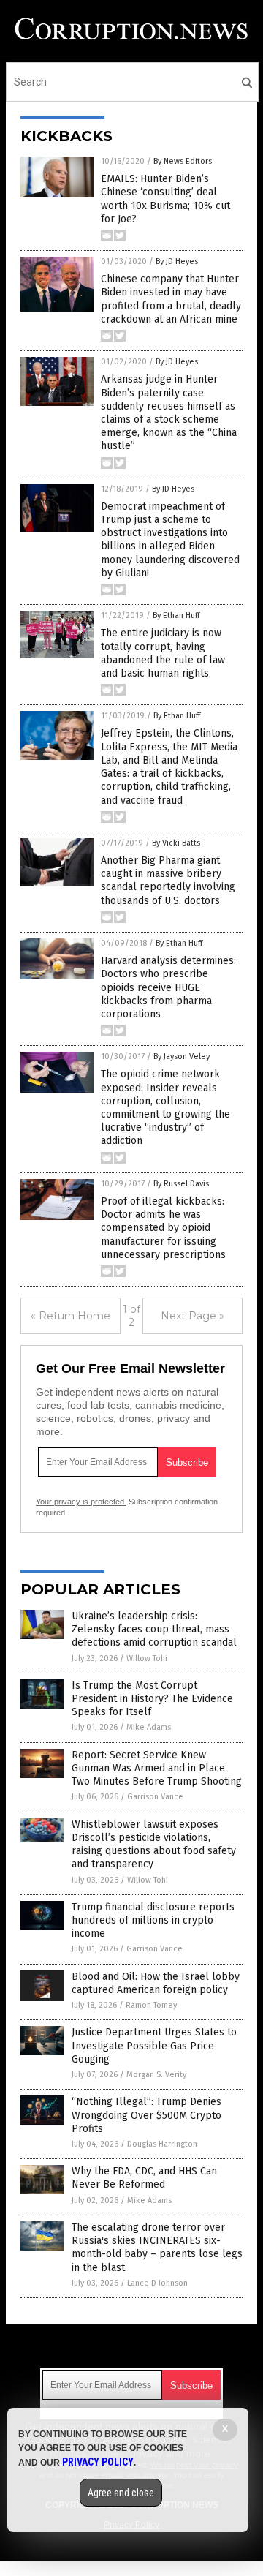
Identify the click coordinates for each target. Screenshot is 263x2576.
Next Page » (193, 1316)
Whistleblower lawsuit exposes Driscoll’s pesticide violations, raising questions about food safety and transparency (154, 1845)
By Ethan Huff (176, 615)
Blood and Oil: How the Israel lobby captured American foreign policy (156, 1983)
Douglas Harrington (162, 2144)
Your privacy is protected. (81, 1502)
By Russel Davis (181, 1184)
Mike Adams (149, 1727)
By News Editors (183, 161)
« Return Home (70, 1316)
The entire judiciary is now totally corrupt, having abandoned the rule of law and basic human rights (163, 653)
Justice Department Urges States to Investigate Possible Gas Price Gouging (154, 2045)
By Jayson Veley (182, 1057)
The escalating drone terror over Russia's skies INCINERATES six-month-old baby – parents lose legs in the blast (157, 2248)
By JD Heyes (177, 261)
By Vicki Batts (176, 843)
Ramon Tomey (151, 2005)
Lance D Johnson (157, 2283)
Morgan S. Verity (156, 2075)
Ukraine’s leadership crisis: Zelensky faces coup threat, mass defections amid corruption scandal (154, 1629)
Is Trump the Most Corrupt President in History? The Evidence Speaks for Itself (152, 1699)
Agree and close (121, 2493)
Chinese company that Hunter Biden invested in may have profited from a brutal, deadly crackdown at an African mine (171, 299)
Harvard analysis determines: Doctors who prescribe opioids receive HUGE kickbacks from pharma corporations (168, 987)
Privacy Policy (98, 2462)
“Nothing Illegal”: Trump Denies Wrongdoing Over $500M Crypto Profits (146, 2115)
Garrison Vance (155, 1797)
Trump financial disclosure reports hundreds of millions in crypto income (153, 1920)
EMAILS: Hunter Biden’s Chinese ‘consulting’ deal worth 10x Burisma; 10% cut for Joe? (165, 199)
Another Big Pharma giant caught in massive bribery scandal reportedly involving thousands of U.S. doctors (168, 881)
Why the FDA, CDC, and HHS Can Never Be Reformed (144, 2178)
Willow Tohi (147, 1658)
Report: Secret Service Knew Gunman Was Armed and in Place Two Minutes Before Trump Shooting (157, 1768)
